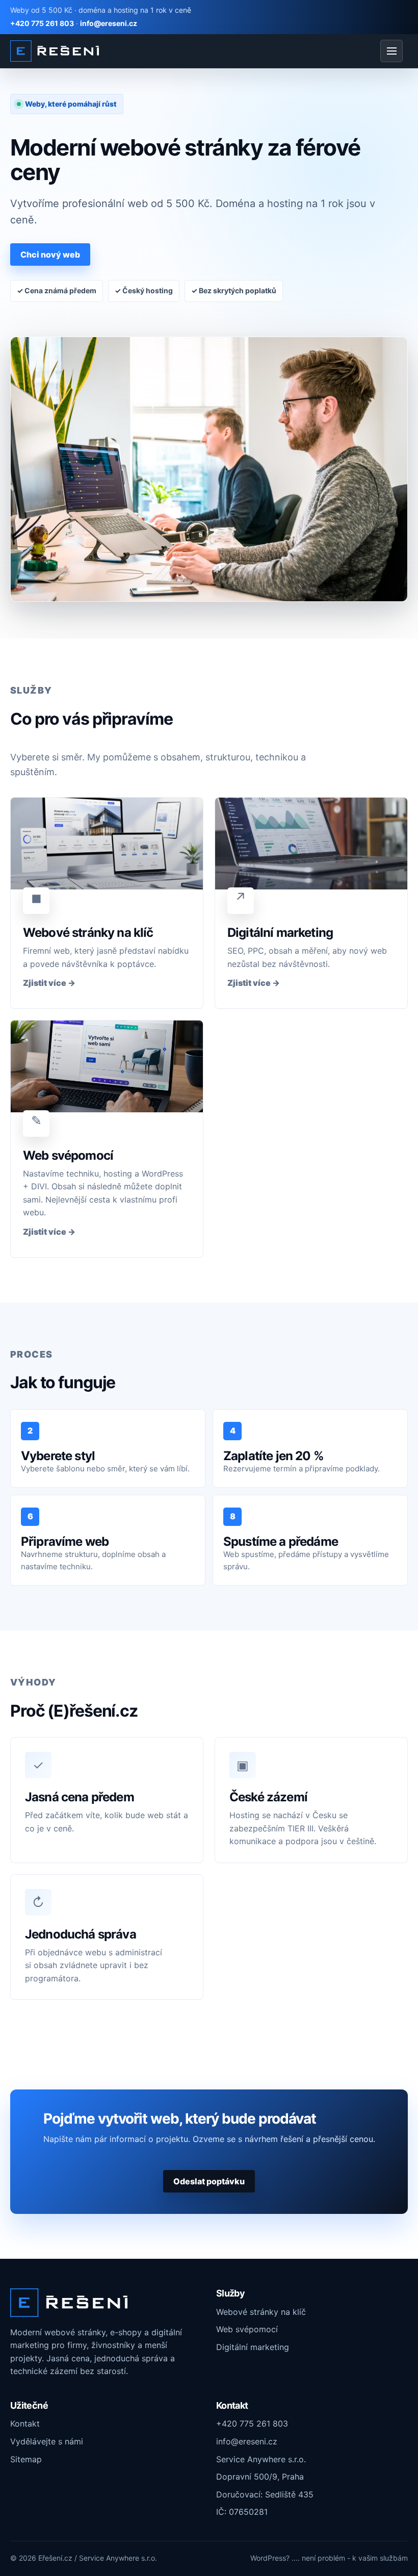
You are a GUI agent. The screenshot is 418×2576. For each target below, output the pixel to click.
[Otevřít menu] (391, 51)
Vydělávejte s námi (47, 2441)
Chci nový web (50, 254)
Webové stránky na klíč (261, 2312)
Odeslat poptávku (209, 2181)
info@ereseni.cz (109, 23)
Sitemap (26, 2459)
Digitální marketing (253, 2347)
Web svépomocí (247, 2329)
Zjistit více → (49, 983)
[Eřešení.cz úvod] (55, 51)
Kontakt (25, 2424)
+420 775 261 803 (42, 23)
